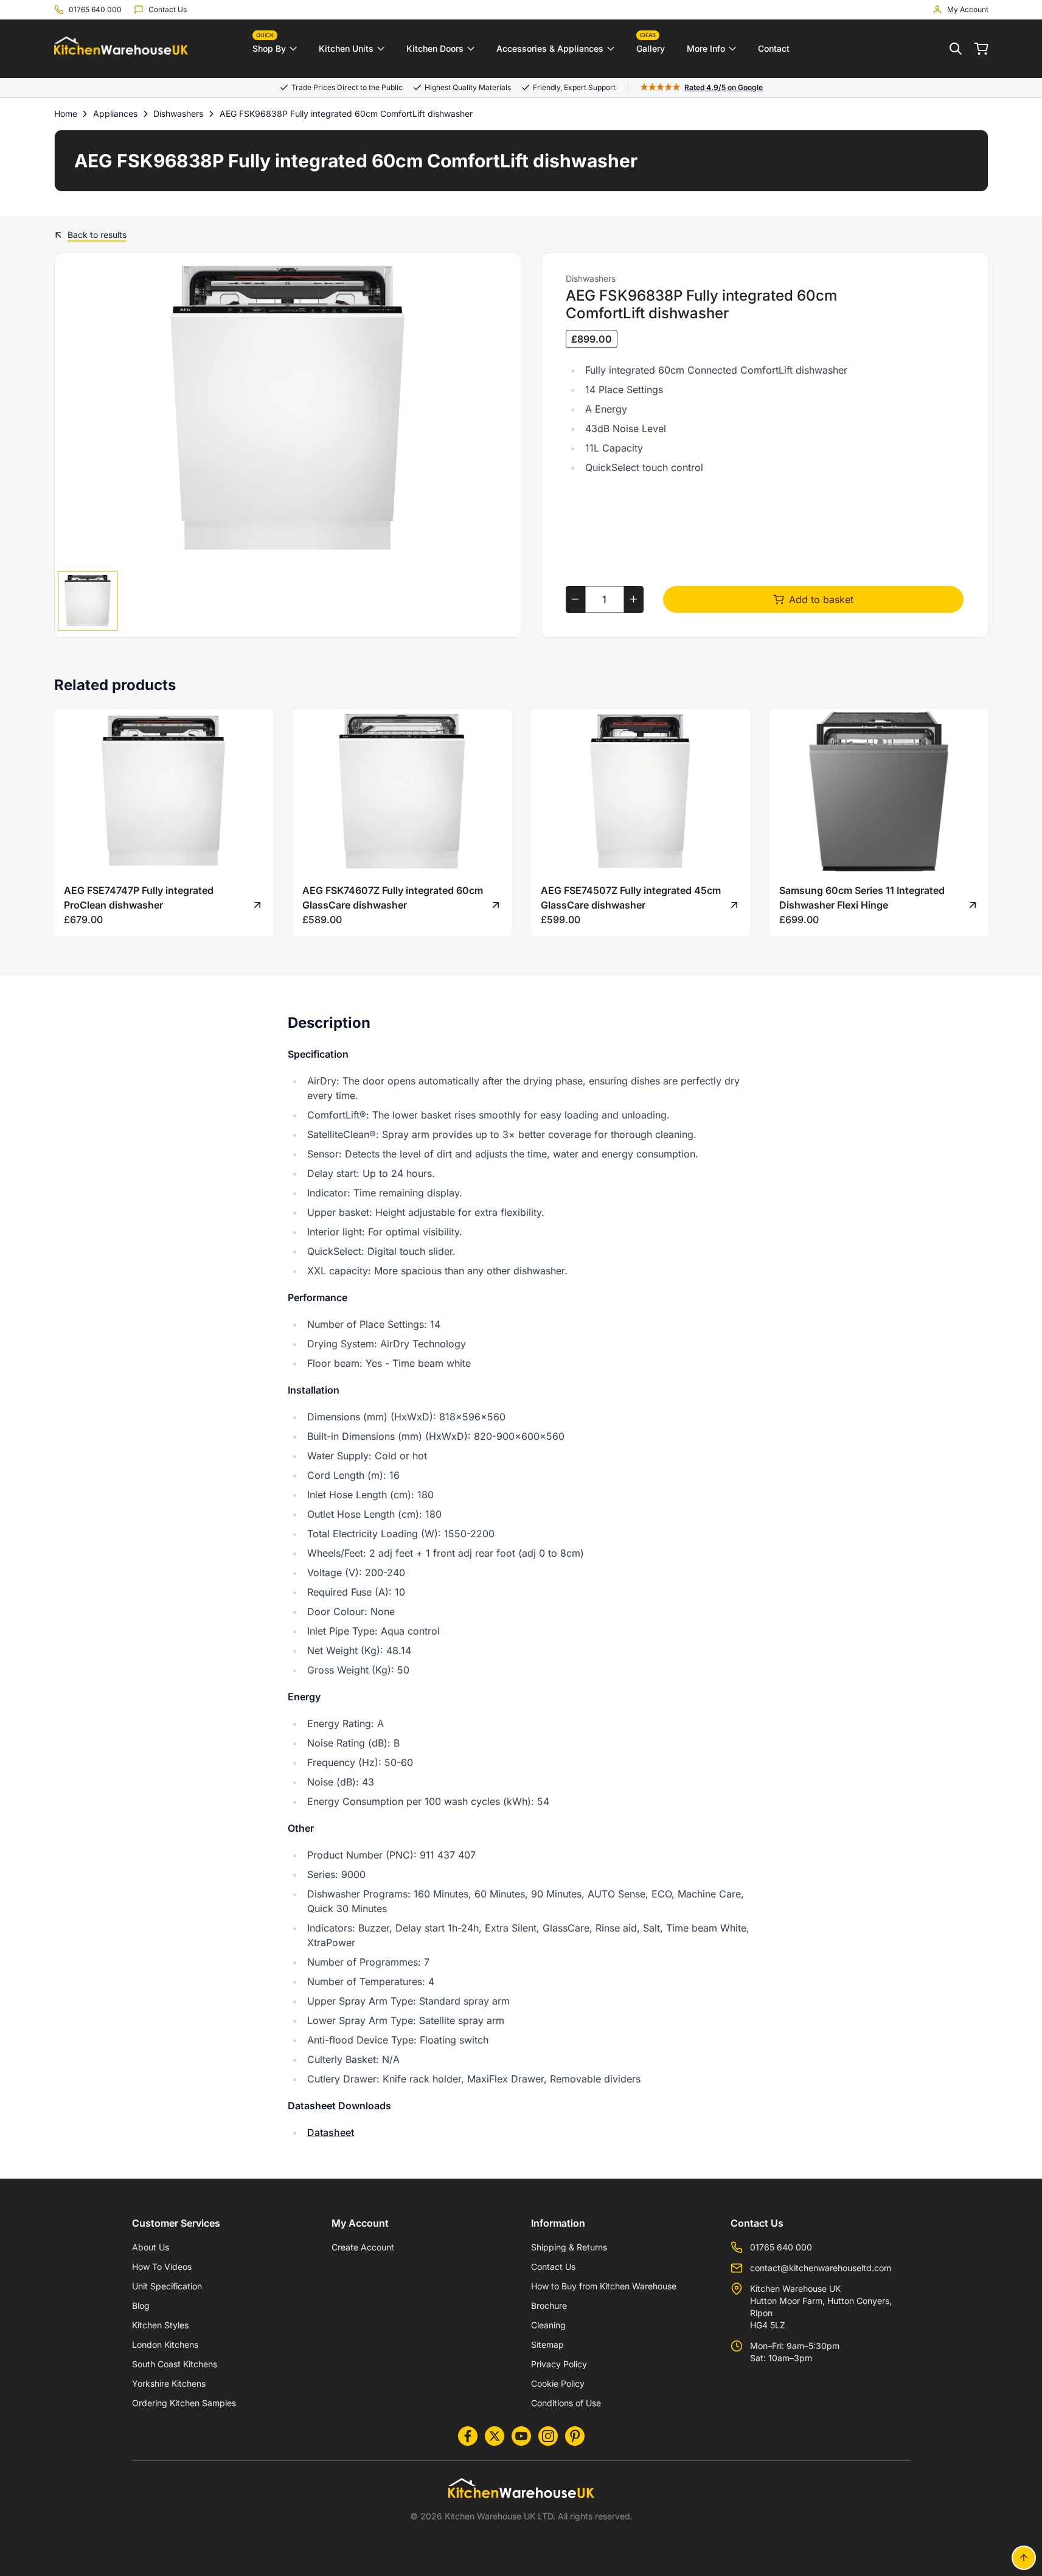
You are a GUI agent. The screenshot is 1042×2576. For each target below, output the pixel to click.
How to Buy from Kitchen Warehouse (604, 2286)
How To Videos (162, 2267)
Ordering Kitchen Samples (184, 2403)
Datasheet (331, 2132)
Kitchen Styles (160, 2325)
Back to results (97, 235)
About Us (151, 2247)
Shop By (269, 46)
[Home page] (121, 49)
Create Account (363, 2247)
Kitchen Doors (435, 48)
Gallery (651, 46)
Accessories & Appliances (550, 48)
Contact (774, 48)
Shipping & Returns (569, 2247)
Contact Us (553, 2267)
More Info (706, 48)
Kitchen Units (346, 48)
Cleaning (548, 2325)
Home (66, 113)
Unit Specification (167, 2286)
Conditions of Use (566, 2403)
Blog (141, 2305)
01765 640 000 (781, 2247)
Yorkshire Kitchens (169, 2383)
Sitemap (547, 2344)
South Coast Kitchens (175, 2364)
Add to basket (821, 599)
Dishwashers (178, 113)
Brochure (549, 2305)
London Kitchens (165, 2344)
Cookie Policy (558, 2383)
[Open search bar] (956, 49)
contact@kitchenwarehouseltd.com (821, 2268)
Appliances (115, 113)
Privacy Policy (559, 2364)
